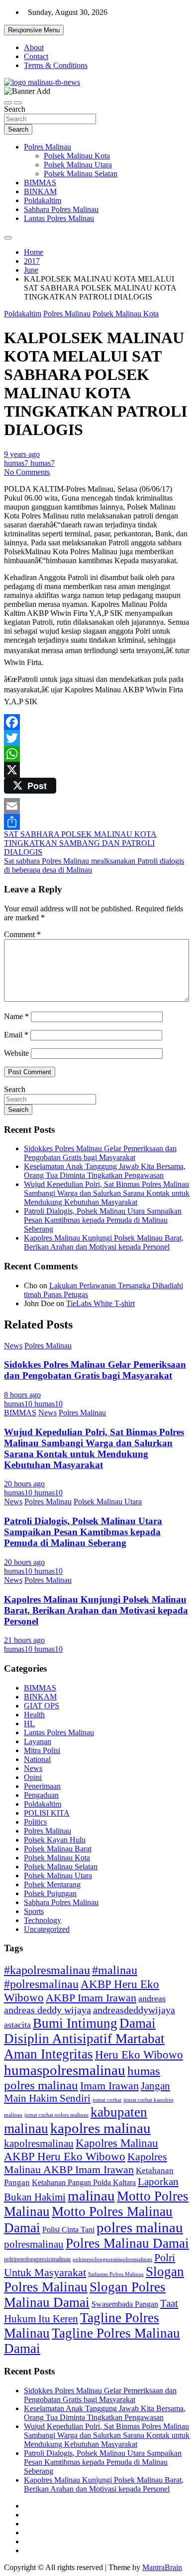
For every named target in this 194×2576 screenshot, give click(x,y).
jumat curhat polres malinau (56, 2115)
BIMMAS (40, 183)
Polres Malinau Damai (127, 2243)
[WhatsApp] (97, 754)
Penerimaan (42, 1786)
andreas (152, 1998)
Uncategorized (47, 1929)
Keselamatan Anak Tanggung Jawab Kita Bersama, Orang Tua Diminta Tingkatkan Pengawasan (105, 1171)
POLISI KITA (47, 1813)
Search (15, 109)
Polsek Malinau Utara (78, 165)
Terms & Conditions (56, 65)
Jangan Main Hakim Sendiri (87, 2092)
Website (16, 1053)
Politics (35, 1822)
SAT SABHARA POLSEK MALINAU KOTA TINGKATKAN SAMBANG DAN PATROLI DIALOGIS (80, 843)
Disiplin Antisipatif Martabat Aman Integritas (84, 2046)
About (34, 47)
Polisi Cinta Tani (68, 2230)
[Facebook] (97, 722)
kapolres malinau (100, 2128)
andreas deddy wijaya (48, 2010)
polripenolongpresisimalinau (37, 2259)
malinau (91, 2196)
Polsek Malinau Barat (58, 1849)
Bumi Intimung (75, 2023)
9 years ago (22, 454)
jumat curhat (107, 2100)
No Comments (27, 472)
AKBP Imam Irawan (91, 1998)
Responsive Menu (34, 30)
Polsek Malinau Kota (77, 156)
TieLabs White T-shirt (100, 1303)
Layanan (38, 1741)
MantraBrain (162, 2567)
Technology (43, 1920)
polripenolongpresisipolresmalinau (112, 2259)
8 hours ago (22, 1395)
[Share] (97, 822)
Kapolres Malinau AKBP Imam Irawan (86, 2163)
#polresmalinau (41, 1984)
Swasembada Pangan (125, 2304)
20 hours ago (24, 1484)
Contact (36, 56)
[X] (97, 770)
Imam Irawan (109, 2086)
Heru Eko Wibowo (139, 2055)
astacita (17, 2025)
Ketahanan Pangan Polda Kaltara (84, 2182)
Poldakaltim (43, 200)
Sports (34, 1911)
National (37, 1759)
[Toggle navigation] (8, 103)
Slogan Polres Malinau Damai (85, 2295)
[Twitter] (97, 738)
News (13, 1346)
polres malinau (140, 2227)
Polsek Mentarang (52, 1884)
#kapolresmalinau (47, 1970)
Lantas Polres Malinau (59, 218)
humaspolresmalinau (65, 2070)
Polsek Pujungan (50, 1893)
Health (34, 1715)
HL (29, 1724)
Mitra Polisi (42, 1750)
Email (16, 1035)
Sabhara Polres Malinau (61, 209)
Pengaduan (41, 1795)
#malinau (115, 1970)
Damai (138, 2023)
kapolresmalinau (39, 2143)
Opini (33, 1777)
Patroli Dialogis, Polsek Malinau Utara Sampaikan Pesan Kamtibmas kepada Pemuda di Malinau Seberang (103, 1220)
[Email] (97, 806)
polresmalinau (34, 2244)
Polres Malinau (48, 147)
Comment (22, 934)
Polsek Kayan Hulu (55, 1840)
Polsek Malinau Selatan (81, 174)
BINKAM (40, 191)
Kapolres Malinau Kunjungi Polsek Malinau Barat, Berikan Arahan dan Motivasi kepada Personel (104, 1242)
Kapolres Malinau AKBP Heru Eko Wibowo (81, 2150)
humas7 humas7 (29, 463)
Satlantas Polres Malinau (116, 2274)
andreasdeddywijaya (134, 2010)
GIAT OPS (42, 1706)
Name (16, 1016)
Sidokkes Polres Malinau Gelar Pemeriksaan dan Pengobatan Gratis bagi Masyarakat (100, 1153)
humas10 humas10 (33, 1404)
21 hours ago (24, 1640)
